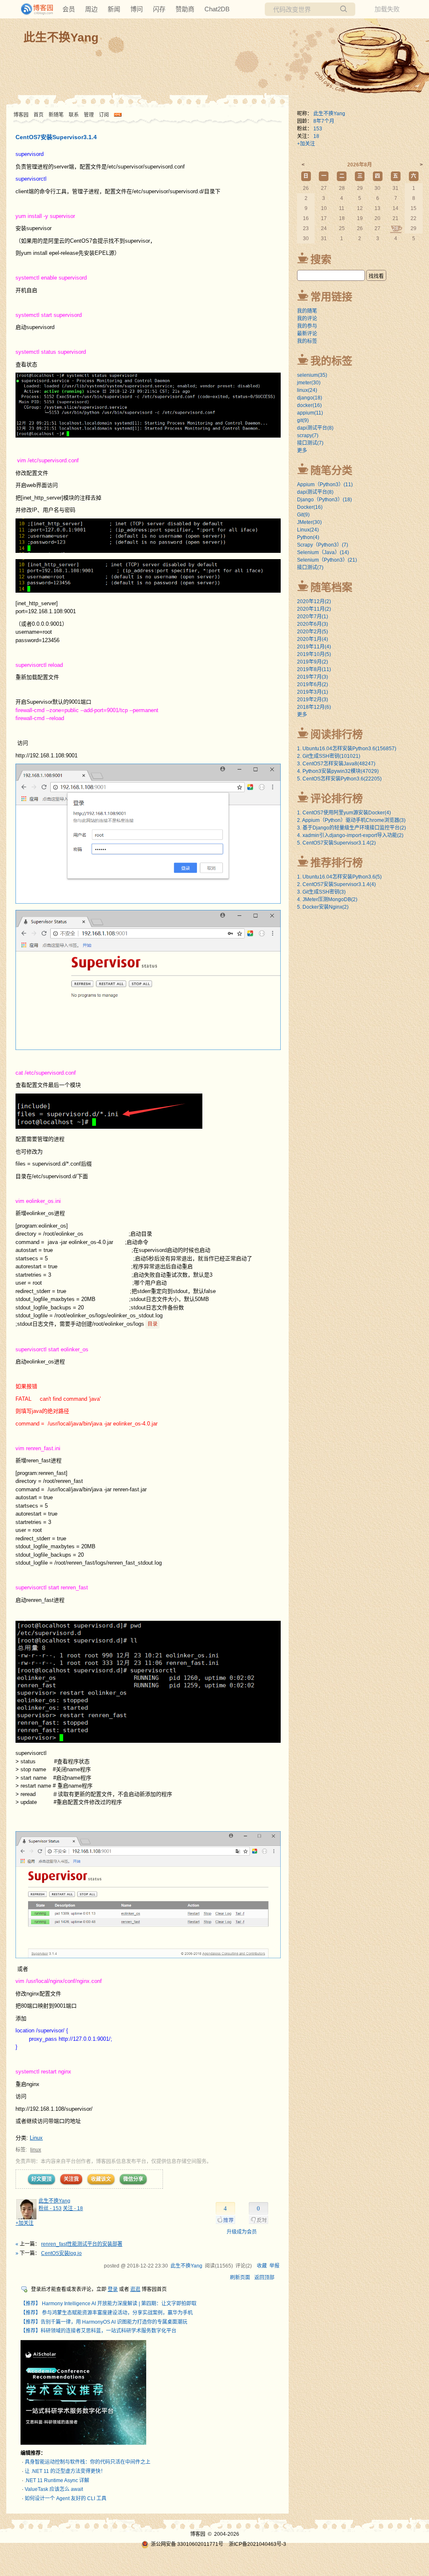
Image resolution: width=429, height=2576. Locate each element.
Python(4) (308, 537)
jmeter (309, 383)
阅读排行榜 (337, 734)
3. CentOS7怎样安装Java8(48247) (336, 764)
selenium (312, 375)
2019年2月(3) (313, 700)
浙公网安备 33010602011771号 (187, 2544)
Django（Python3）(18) (324, 500)
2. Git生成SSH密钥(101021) (329, 756)
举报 (274, 2266)
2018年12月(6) (314, 707)
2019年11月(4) (314, 647)
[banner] (34, 9)
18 (316, 136)
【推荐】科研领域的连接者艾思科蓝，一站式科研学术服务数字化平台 (98, 2331)
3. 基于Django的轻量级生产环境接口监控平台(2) (351, 828)
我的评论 (307, 319)
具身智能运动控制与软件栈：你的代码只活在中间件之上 (88, 2462)
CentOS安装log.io (61, 2253)
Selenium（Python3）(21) (327, 560)
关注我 (71, 2179)
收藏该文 (101, 2179)
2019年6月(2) (313, 684)
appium (310, 413)
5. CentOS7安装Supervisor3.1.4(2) (336, 843)
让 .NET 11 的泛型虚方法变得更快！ (65, 2471)
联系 (74, 115)
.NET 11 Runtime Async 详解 (57, 2480)
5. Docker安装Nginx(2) (323, 907)
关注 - (73, 2208)
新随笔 (56, 115)
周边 (91, 9)
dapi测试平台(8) (315, 492)
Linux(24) (308, 530)
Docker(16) (310, 507)
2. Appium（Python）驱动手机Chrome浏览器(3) (351, 820)
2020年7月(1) (313, 617)
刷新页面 (240, 2278)
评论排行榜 (337, 798)
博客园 (21, 115)
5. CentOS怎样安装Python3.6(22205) (339, 779)
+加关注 (25, 2223)
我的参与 (307, 326)
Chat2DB (217, 9)
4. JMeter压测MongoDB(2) (327, 899)
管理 (89, 115)
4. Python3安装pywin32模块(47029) (338, 771)
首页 (39, 115)
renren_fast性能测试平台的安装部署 (82, 2244)
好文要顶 (41, 2179)
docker (309, 405)
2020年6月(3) (313, 624)
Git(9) (303, 515)
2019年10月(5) (314, 654)
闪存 (159, 9)
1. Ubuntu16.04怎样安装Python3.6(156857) (347, 749)
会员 (69, 9)
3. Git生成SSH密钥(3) (321, 892)
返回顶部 (264, 2278)
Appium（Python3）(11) (325, 485)
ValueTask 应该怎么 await (54, 2489)
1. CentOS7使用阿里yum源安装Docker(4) (344, 813)
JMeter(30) (309, 522)
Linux (36, 2138)
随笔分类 (331, 470)
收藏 (262, 2266)
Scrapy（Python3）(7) (323, 545)
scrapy (308, 435)
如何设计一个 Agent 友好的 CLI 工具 (66, 2498)
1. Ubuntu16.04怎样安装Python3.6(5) (339, 877)
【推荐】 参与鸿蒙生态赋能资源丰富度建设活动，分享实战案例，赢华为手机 (107, 2313)
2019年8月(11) (314, 669)
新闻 (114, 9)
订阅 (104, 115)
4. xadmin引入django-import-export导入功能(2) (350, 835)
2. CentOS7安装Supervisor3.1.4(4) (336, 884)
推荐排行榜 (337, 863)
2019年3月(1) (313, 692)
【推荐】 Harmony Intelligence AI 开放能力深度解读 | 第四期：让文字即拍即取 (109, 2304)
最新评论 (307, 334)
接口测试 (310, 443)
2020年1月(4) (313, 639)
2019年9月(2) (313, 662)
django (310, 398)
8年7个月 (324, 121)
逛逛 (135, 2289)
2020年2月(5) (313, 632)
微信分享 (133, 2179)
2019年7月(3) (313, 677)
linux (36, 2150)
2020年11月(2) (314, 609)
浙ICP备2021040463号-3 (257, 2544)
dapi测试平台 (315, 428)
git (303, 420)
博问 (137, 9)
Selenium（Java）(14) (323, 552)
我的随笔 (307, 311)
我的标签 (307, 341)
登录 (113, 2289)
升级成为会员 (242, 2232)
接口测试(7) (310, 568)
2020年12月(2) (314, 601)
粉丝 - (50, 2208)
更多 (302, 451)
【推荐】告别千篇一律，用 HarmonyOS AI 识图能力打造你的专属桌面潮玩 (104, 2322)
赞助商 (185, 9)
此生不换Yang (61, 38)
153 (318, 129)
